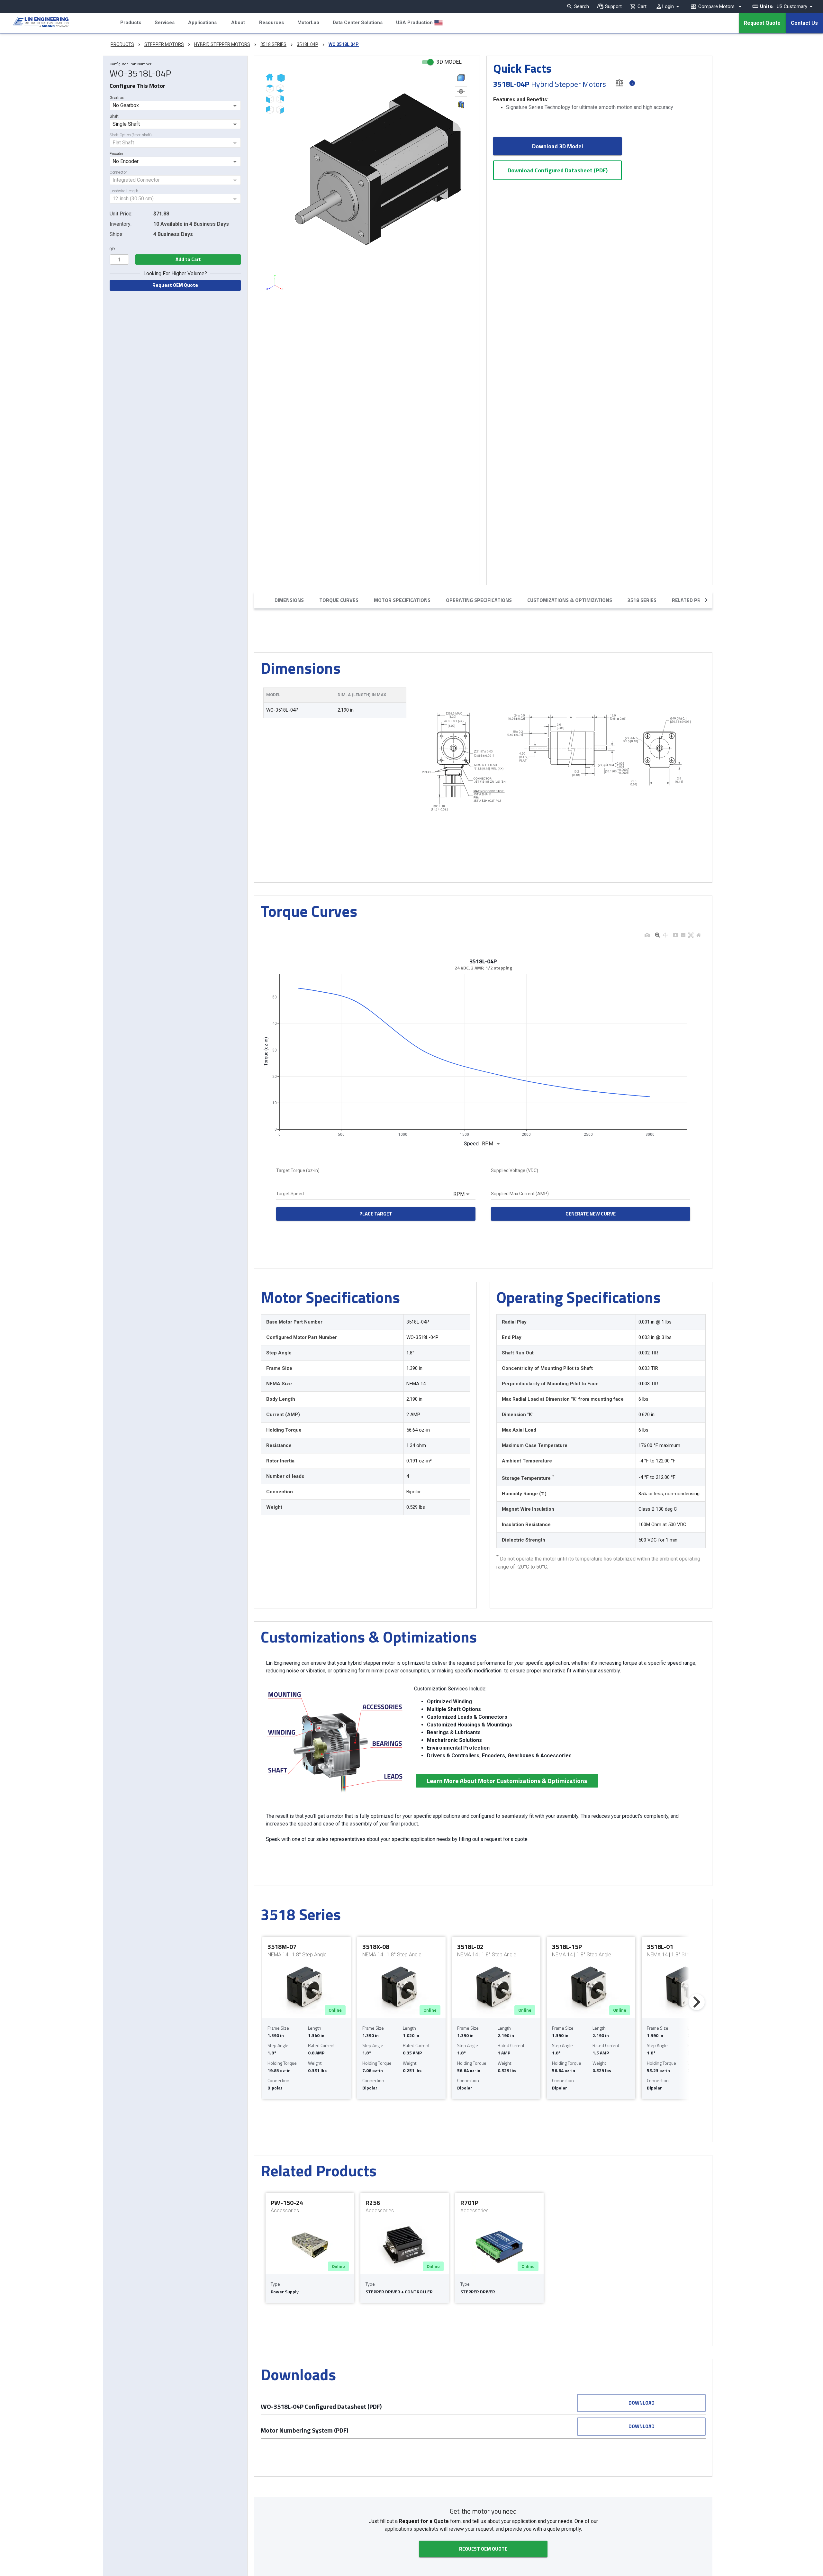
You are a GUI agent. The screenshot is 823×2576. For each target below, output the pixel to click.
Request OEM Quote (175, 285)
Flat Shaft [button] (123, 143)
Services (165, 23)
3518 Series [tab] (642, 600)
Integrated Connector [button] (136, 180)
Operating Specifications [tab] (479, 600)
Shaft (114, 116)
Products (131, 23)
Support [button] (613, 6)
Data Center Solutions (358, 23)
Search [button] (582, 6)
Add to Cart (188, 259)
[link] (34, 23)
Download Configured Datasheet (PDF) (558, 170)
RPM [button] (488, 1144)
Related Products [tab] (696, 600)
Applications (202, 23)
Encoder (117, 154)
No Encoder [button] (126, 161)
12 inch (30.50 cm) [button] (133, 199)
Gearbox (117, 98)
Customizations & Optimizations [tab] (570, 600)
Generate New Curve (591, 1214)
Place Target (376, 1214)
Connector (118, 172)
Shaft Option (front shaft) (131, 135)
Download (642, 2403)
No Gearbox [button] (126, 105)
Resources (271, 23)
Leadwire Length (124, 191)
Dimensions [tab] (289, 600)
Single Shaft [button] (126, 124)
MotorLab (308, 23)
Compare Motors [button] (716, 6)
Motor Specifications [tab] (402, 600)
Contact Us (804, 23)
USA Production (414, 23)
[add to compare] (619, 82)
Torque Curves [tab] (339, 600)
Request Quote (762, 23)
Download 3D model (558, 146)
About (238, 23)
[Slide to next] (697, 2002)
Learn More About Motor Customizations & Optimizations (507, 1781)
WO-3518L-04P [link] (282, 710)
